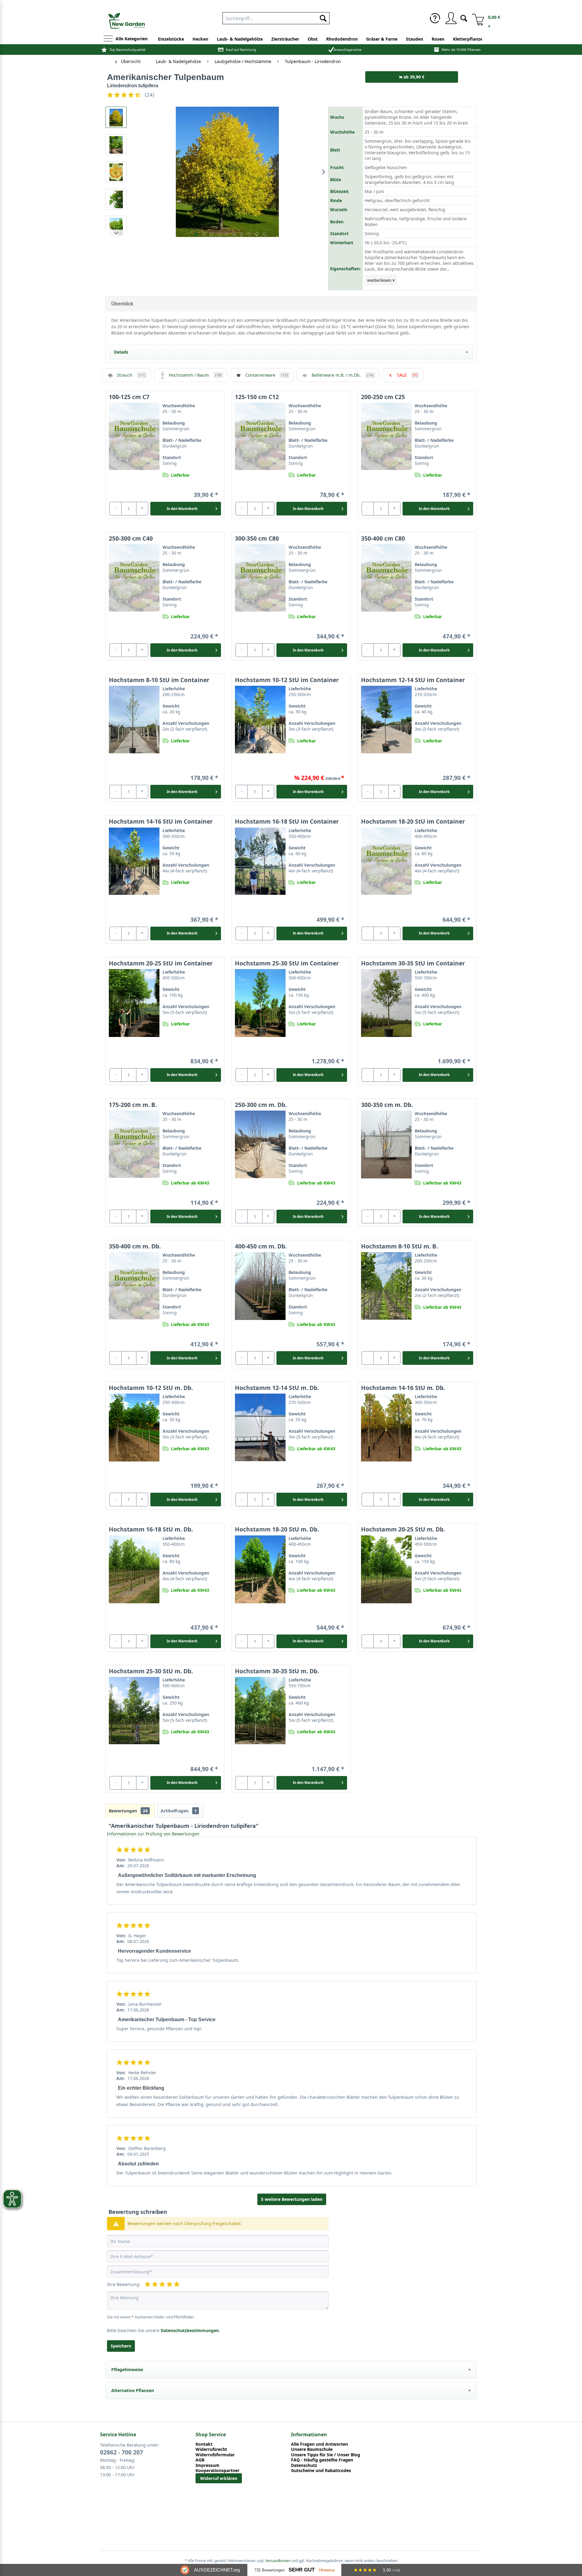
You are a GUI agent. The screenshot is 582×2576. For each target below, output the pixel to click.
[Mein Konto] (451, 18)
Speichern (121, 2346)
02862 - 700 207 (122, 2452)
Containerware (267, 375)
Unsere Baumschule (312, 2449)
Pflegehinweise (127, 2369)
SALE (407, 375)
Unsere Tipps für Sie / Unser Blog (326, 2455)
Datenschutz (304, 2465)
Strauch (131, 375)
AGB (200, 2460)
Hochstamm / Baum (195, 375)
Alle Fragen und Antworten (319, 2444)
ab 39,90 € (413, 77)
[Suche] (464, 18)
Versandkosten (278, 2561)
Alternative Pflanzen (133, 2390)
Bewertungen (128, 1811)
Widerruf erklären (219, 2478)
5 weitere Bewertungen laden (292, 2199)
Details (121, 352)
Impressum (207, 2465)
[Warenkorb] (476, 18)
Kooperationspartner (217, 2471)
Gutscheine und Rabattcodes (321, 2471)
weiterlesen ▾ (381, 280)
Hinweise (327, 2570)
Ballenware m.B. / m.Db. (343, 375)
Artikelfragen (179, 1811)
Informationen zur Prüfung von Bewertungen (153, 1834)
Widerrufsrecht (211, 2449)
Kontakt (204, 2444)
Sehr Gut (302, 2570)
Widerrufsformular (215, 2455)
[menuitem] (435, 18)
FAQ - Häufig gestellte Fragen (322, 2460)
